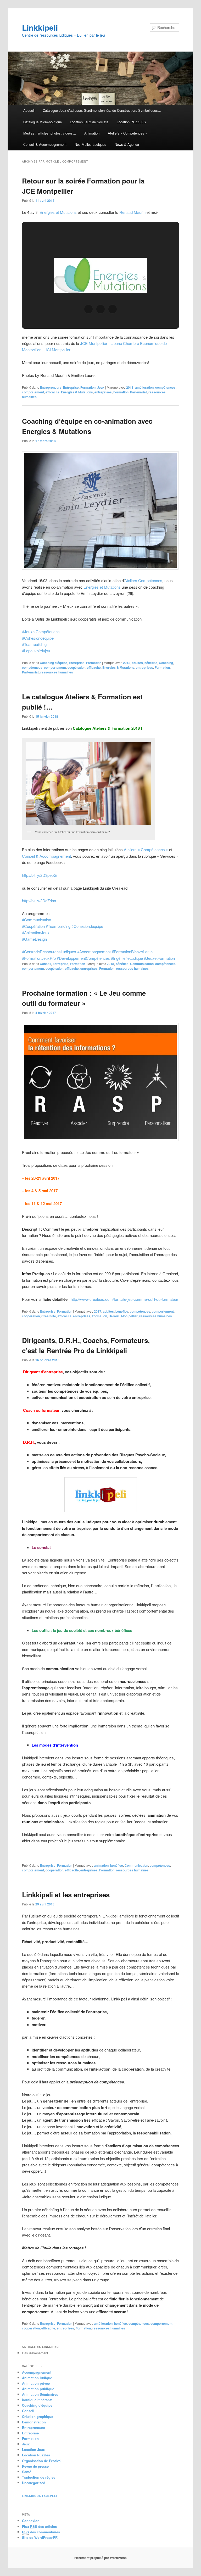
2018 (130, 387)
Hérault (114, 1316)
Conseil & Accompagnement (45, 144)
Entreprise (71, 387)
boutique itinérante (37, 2400)
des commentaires (41, 2532)
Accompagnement (37, 2372)
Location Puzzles (36, 2455)
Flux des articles (39, 2526)
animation (101, 1865)
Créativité (49, 1316)
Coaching (166, 663)
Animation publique (38, 2389)
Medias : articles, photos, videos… (50, 133)
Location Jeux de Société (89, 122)
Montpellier (129, 1316)
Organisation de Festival (42, 2461)
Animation (92, 133)
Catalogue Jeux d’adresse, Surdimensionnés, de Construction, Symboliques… (102, 110)
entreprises (103, 392)
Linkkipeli (40, 27)
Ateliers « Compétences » (127, 133)
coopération (76, 667)
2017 (98, 1311)
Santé (27, 2472)
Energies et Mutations (58, 212)
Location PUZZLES (131, 122)
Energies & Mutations (77, 392)
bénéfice (151, 663)
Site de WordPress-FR (40, 2537)
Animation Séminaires (40, 2394)
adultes (137, 663)
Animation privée (36, 2383)
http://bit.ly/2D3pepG (39, 875)
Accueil (29, 110)
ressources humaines (57, 672)
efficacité (52, 392)
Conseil (45, 964)
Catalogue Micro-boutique (43, 122)
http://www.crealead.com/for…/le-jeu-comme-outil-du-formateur (124, 1299)
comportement (33, 392)
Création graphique (38, 2416)
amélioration (144, 387)
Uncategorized (34, 2483)
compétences (165, 387)
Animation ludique (37, 2378)
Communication (142, 964)
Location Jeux (33, 2449)
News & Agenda (127, 144)
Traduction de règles (39, 2477)
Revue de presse (35, 2466)
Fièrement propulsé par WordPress (100, 2558)
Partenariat (138, 392)
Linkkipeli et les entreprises (66, 1895)
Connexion (31, 2521)
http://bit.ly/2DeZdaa (39, 901)
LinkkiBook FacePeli (40, 2496)
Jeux (101, 387)
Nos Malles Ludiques (90, 144)
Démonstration (34, 2422)
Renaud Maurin (132, 212)
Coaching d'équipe (54, 663)
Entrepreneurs (51, 387)
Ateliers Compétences (143, 580)
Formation (88, 387)
